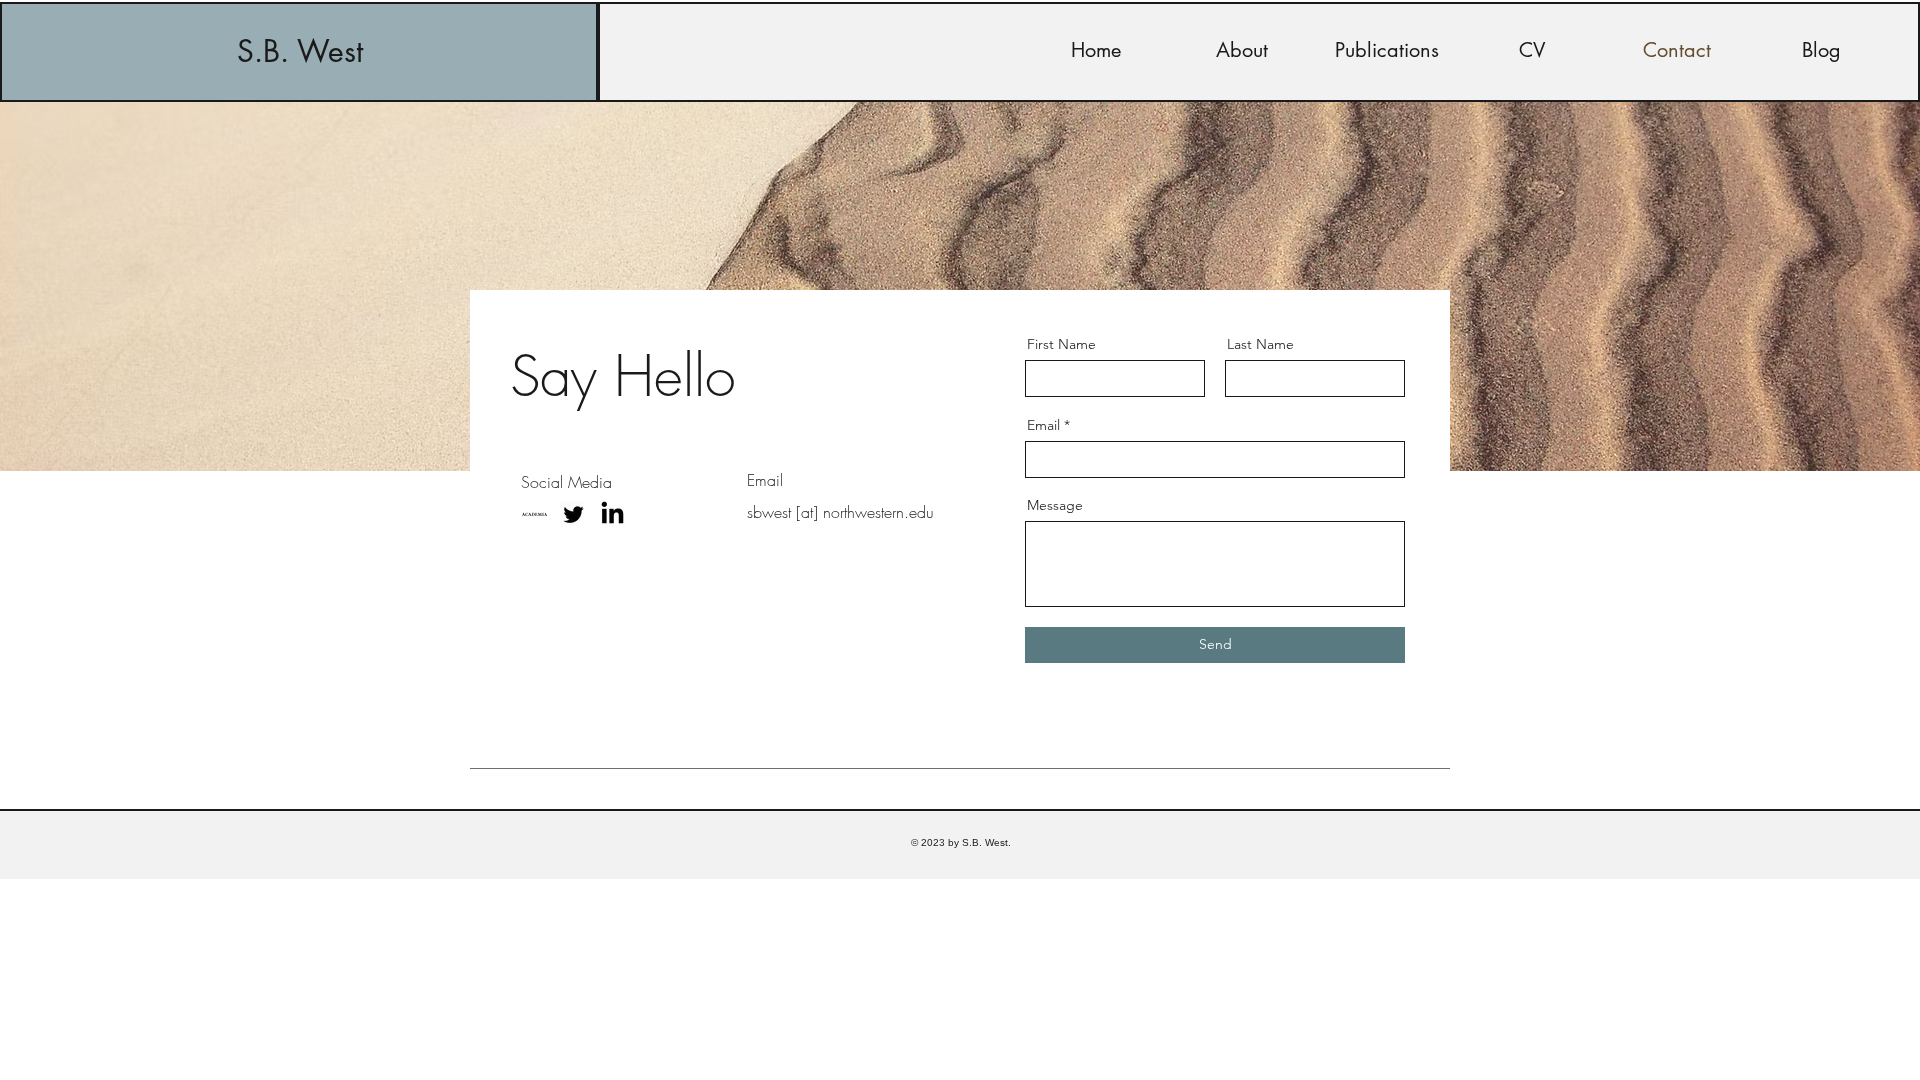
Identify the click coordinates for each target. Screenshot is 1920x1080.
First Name (1061, 344)
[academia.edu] (534, 514)
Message (1055, 505)
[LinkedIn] (612, 514)
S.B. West (300, 51)
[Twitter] (573, 514)
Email (1043, 425)
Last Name (1260, 344)
